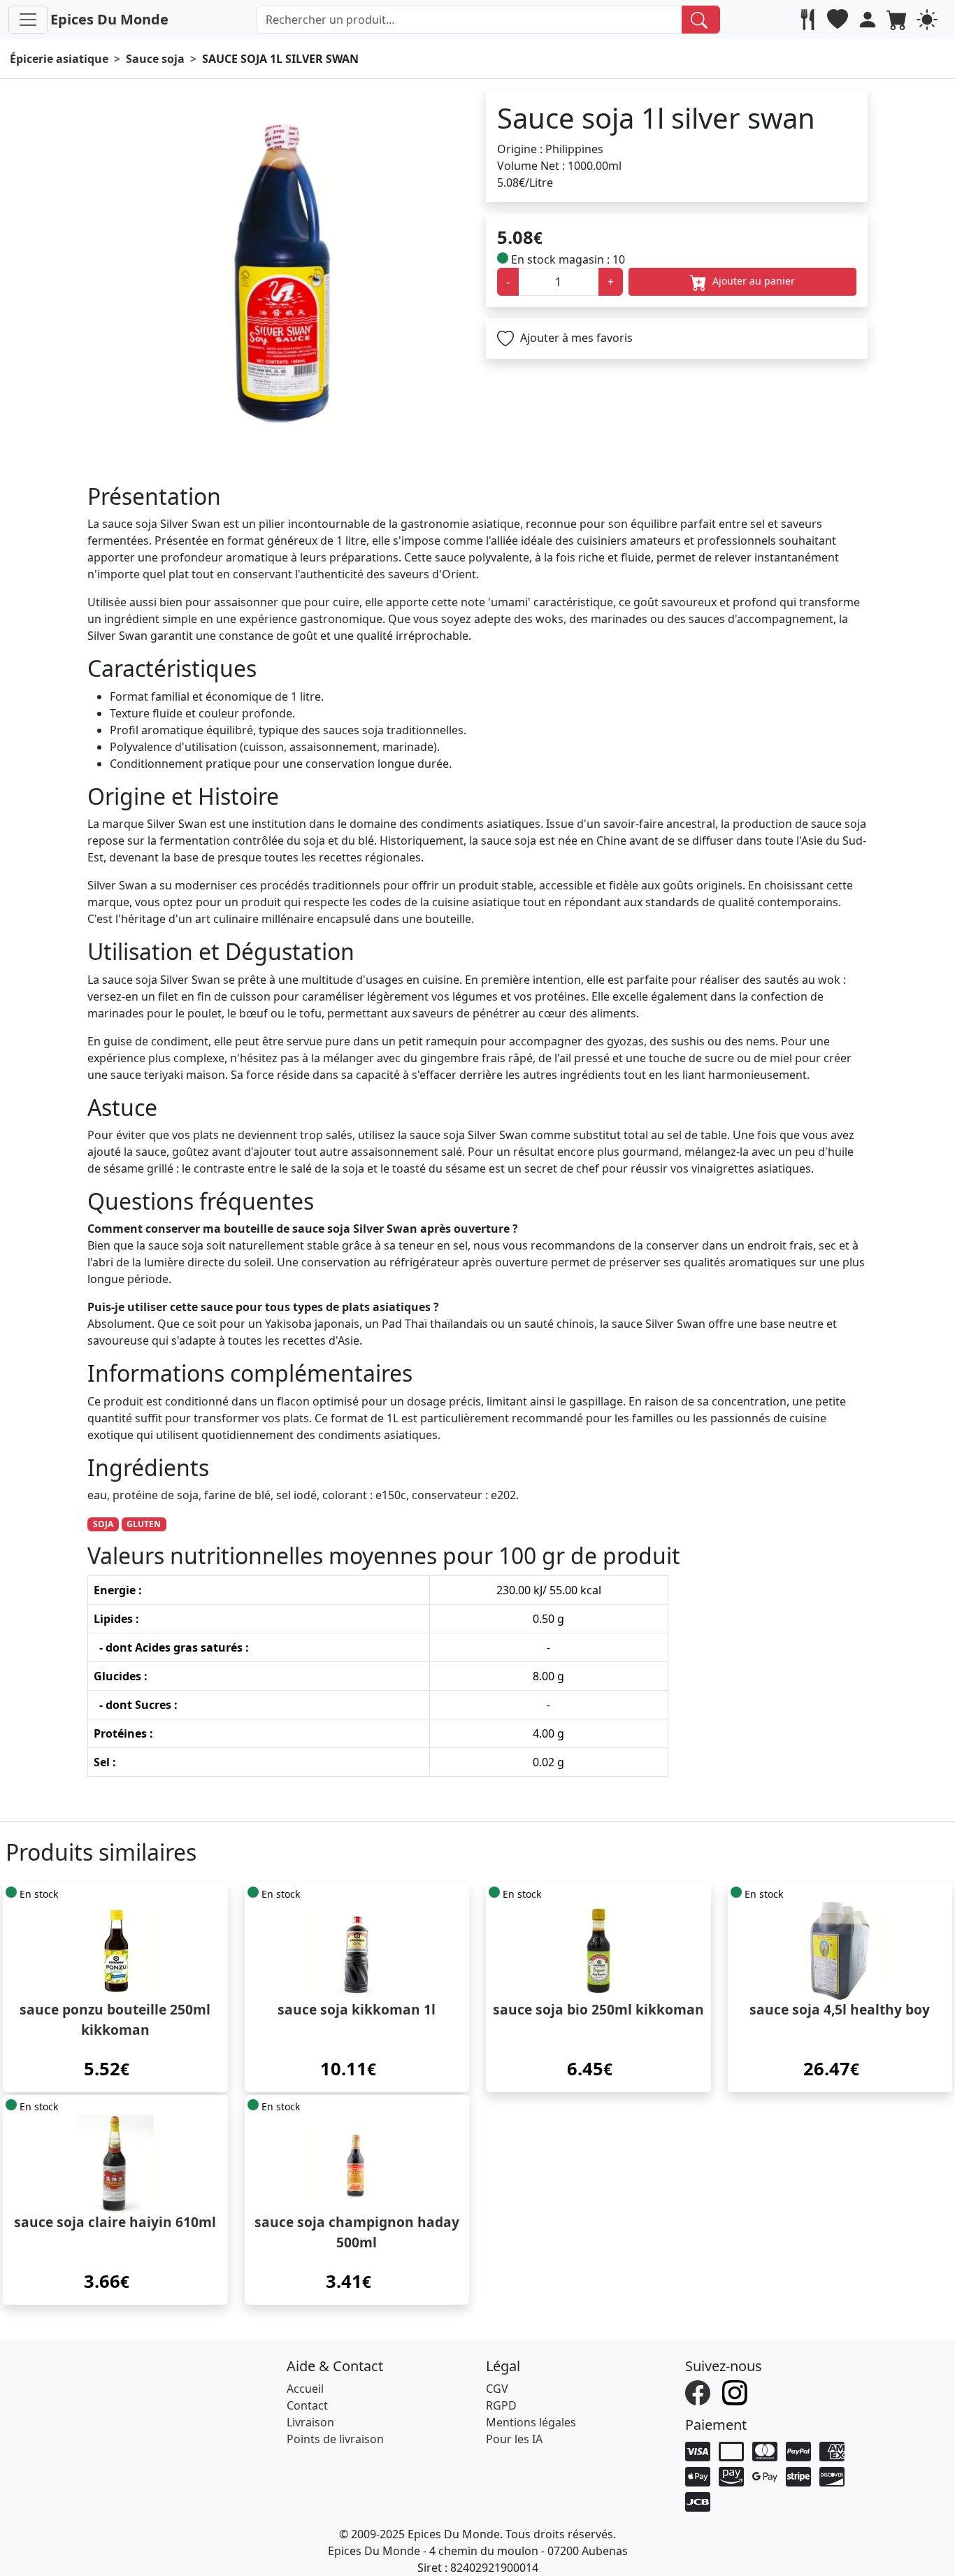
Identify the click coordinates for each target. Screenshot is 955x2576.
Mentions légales (531, 2422)
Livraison (310, 2422)
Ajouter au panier (752, 281)
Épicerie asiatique (59, 59)
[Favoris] (839, 20)
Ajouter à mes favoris (575, 338)
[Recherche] (701, 20)
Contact (307, 2405)
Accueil (305, 2389)
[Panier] (899, 20)
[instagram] (737, 2391)
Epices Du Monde (109, 19)
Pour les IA (514, 2439)
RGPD (501, 2405)
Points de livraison (335, 2439)
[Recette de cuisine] (809, 20)
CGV (497, 2389)
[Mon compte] (869, 20)
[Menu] (28, 20)
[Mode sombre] (929, 20)
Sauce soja (155, 59)
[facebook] (699, 2391)
